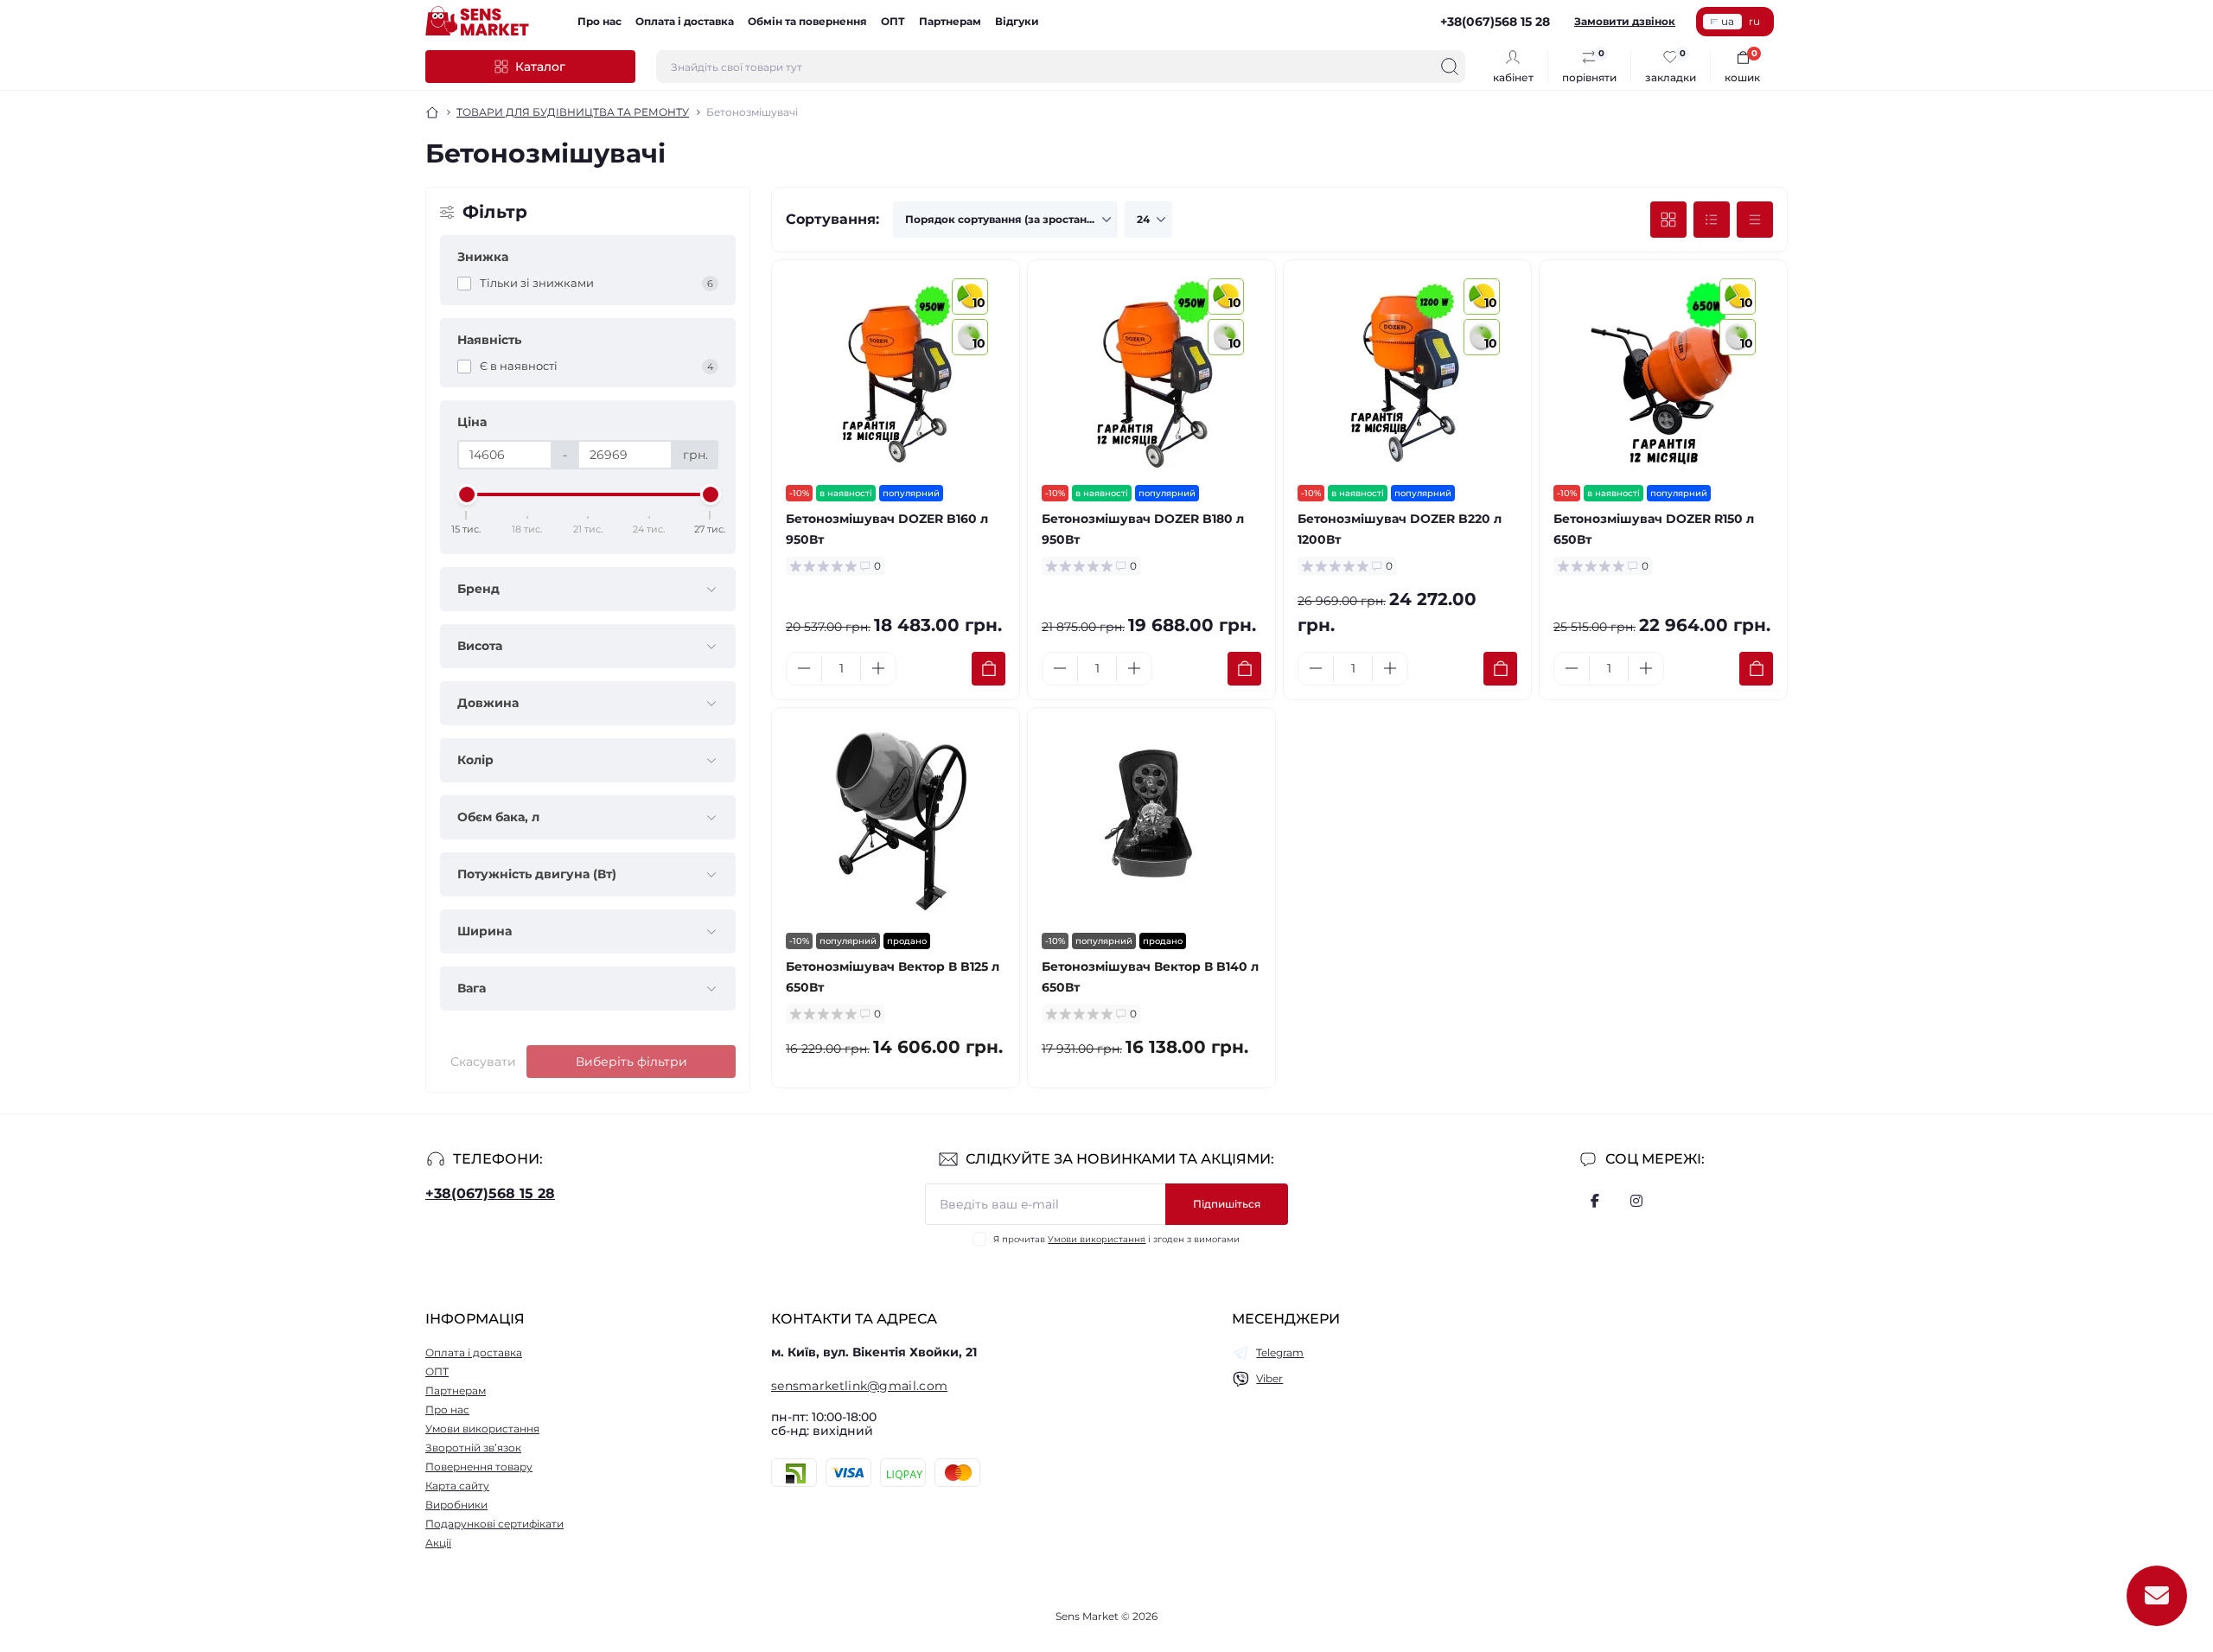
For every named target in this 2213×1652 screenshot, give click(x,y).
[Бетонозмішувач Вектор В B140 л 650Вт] (1151, 820)
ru (1754, 21)
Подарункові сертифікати (494, 1524)
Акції (438, 1543)
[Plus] (878, 668)
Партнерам (950, 21)
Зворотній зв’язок (473, 1448)
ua (1728, 21)
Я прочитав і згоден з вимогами (1116, 1239)
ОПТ (893, 21)
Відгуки (1017, 21)
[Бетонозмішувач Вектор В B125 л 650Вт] (896, 820)
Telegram (1280, 1352)
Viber (1269, 1378)
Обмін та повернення (807, 21)
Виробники (456, 1505)
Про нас (599, 21)
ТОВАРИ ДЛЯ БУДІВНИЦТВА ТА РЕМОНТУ (573, 112)
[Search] (1450, 67)
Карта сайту (457, 1486)
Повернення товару (479, 1467)
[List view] (1712, 220)
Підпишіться (1227, 1204)
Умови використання (1097, 1239)
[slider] (467, 494)
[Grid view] (1668, 220)
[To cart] (989, 669)
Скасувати (483, 1062)
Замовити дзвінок (1625, 21)
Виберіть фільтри (631, 1062)
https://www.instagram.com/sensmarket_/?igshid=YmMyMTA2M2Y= (1636, 1201)
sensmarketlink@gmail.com (859, 1386)
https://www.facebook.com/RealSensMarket (1595, 1201)
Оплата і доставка (685, 21)
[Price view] (1755, 220)
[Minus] (804, 668)
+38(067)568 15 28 (490, 1193)
